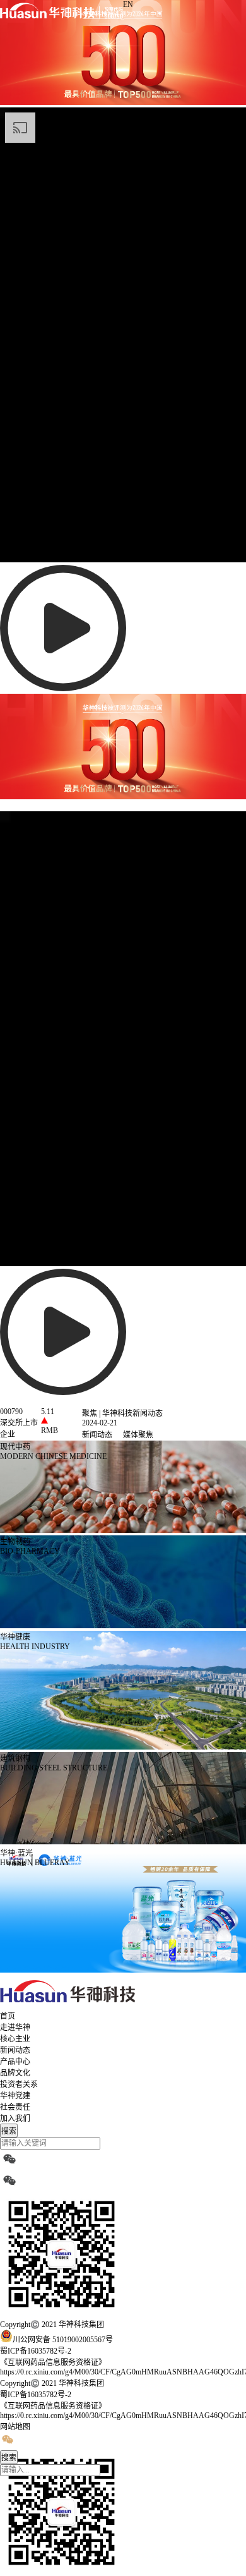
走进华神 (15, 2028)
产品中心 (15, 2062)
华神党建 (15, 2096)
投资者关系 (19, 2084)
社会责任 (15, 2107)
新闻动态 (15, 2050)
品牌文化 (15, 2073)
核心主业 (15, 2039)
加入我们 (15, 2119)
